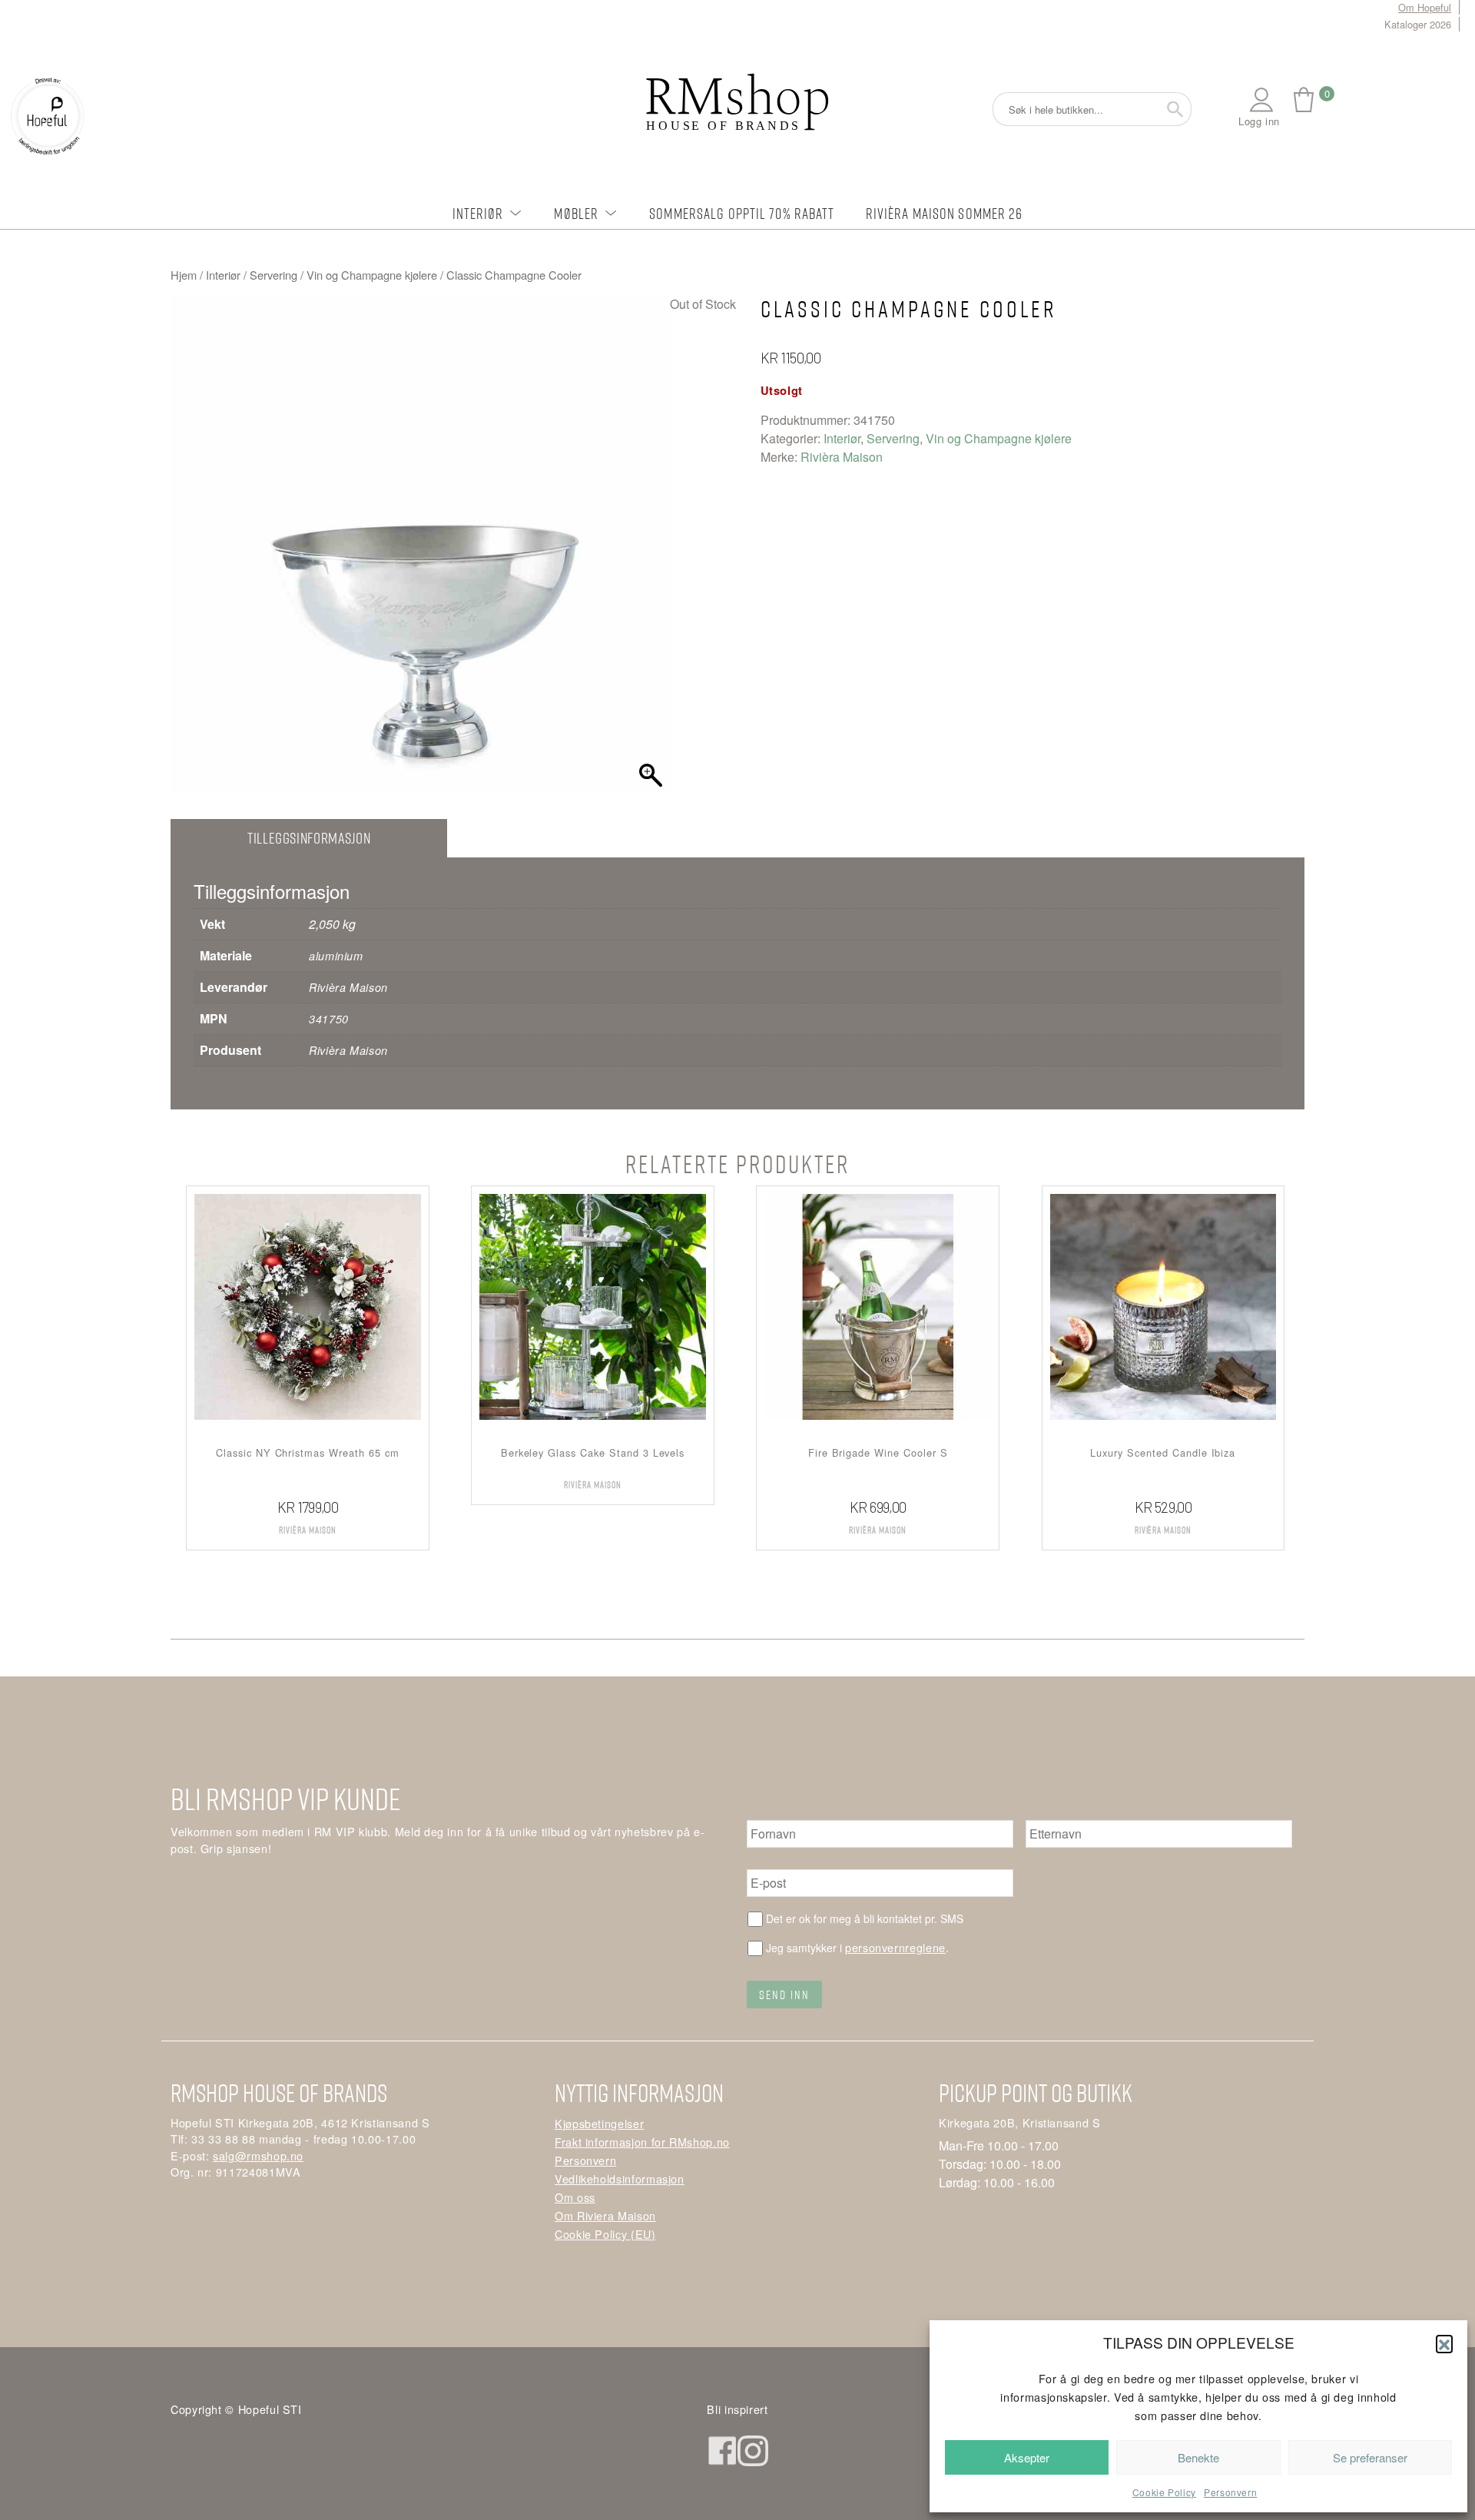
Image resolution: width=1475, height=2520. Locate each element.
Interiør (478, 213)
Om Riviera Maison (605, 2215)
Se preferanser (1370, 2457)
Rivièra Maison (842, 457)
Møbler (576, 213)
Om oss (575, 2197)
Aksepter (1027, 2457)
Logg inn (1259, 121)
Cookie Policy (1164, 2492)
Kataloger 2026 (1418, 24)
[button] (1444, 2343)
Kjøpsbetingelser (599, 2123)
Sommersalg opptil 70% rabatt (742, 213)
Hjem (184, 275)
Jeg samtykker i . (857, 1947)
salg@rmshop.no (258, 2155)
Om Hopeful (1425, 7)
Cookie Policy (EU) (605, 2234)
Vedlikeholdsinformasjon (620, 2178)
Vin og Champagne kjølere (372, 275)
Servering (273, 275)
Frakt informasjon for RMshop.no (642, 2142)
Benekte (1198, 2457)
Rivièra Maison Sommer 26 (945, 213)
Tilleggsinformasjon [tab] (309, 838)
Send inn (784, 1994)
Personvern (1230, 2492)
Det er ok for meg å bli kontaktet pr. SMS (865, 1918)
